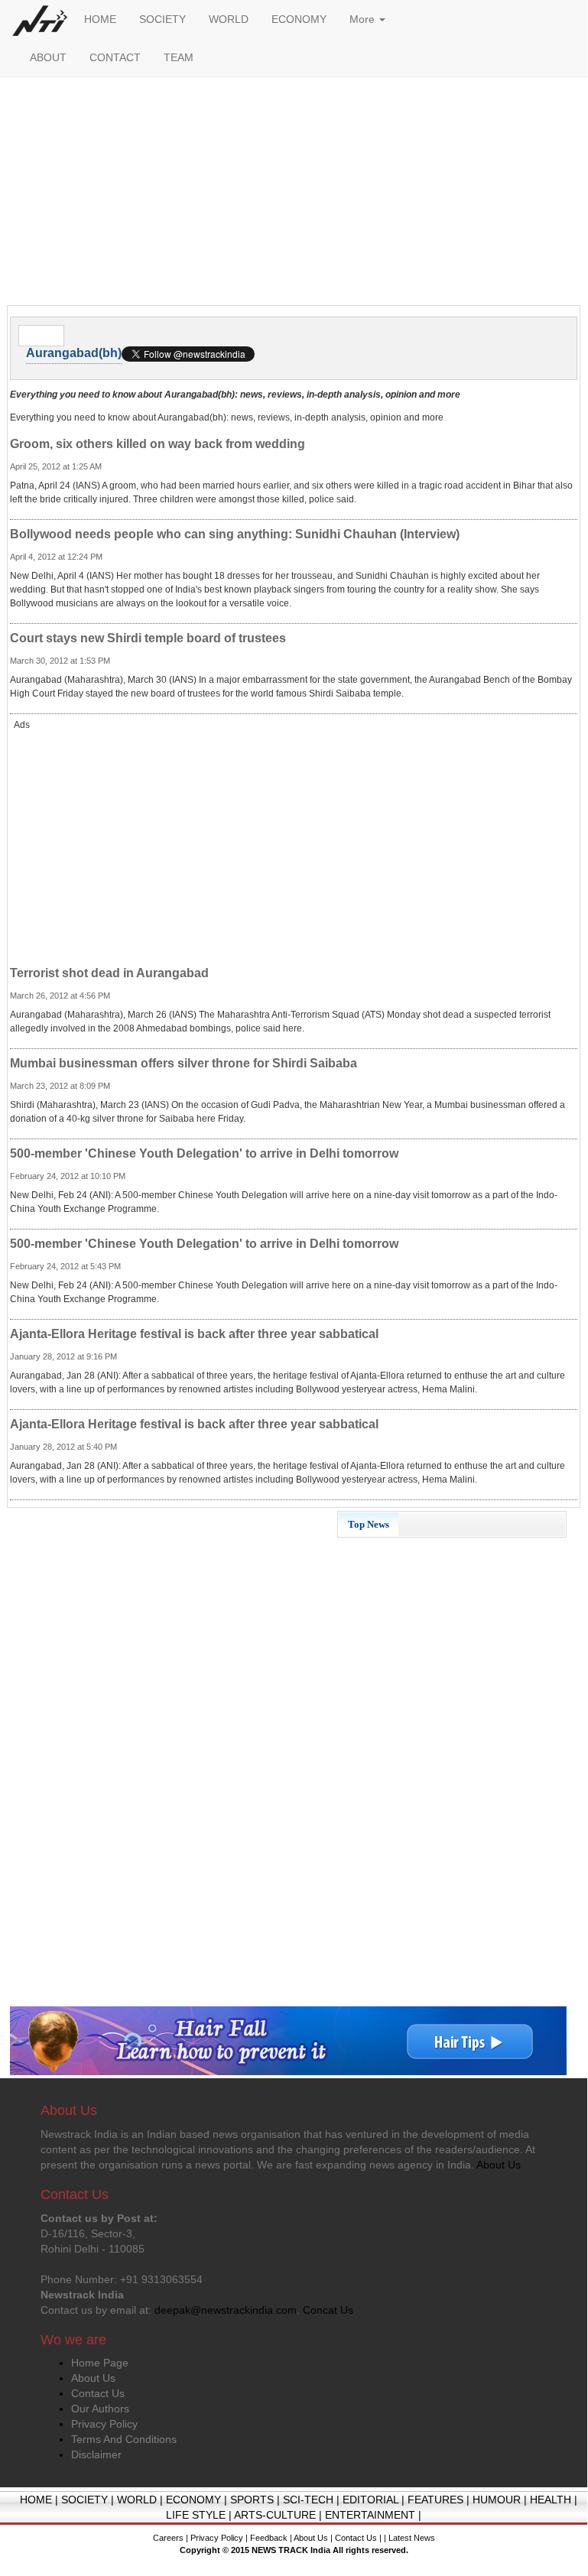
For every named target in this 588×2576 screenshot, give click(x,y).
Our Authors (100, 2409)
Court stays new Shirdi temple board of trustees (148, 638)
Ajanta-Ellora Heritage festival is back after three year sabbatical (194, 1334)
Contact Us (98, 2393)
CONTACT (115, 57)
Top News (369, 1524)
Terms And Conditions (124, 2439)
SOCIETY (162, 19)
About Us (93, 2378)
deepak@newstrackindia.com (226, 2310)
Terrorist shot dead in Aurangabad (109, 973)
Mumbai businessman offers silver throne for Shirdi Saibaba (184, 1063)
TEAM (179, 57)
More (364, 19)
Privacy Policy (104, 2424)
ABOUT (48, 57)
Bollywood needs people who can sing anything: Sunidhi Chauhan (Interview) (235, 534)
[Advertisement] (294, 195)
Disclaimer (96, 2454)
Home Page (100, 2363)
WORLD (229, 19)
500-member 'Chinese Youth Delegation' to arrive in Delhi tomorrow (204, 1153)
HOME (100, 19)
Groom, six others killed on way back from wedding (158, 444)
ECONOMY (299, 19)
